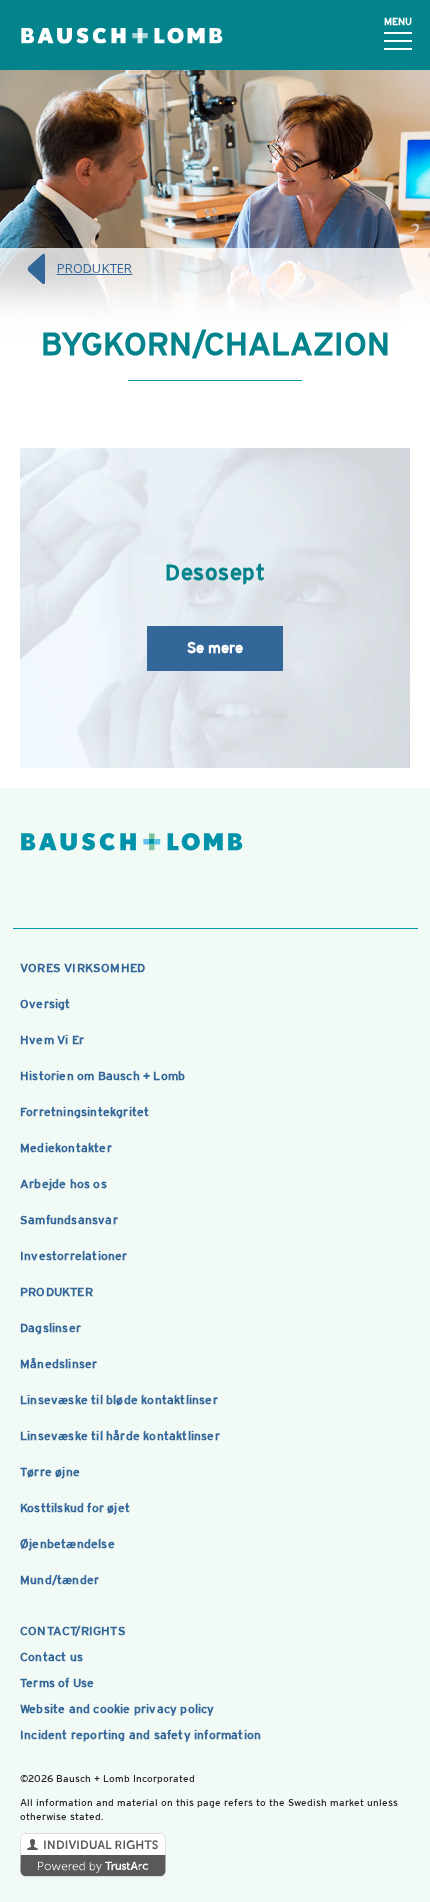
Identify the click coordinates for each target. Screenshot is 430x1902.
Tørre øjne (50, 1472)
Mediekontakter (66, 1148)
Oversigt (45, 1004)
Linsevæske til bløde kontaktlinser (119, 1400)
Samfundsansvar (69, 1220)
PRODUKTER (95, 268)
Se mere (215, 647)
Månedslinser (58, 1364)
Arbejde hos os (63, 1184)
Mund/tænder (59, 1580)
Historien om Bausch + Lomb (102, 1076)
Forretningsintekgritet (84, 1112)
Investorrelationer (74, 1256)
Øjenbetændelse (67, 1544)
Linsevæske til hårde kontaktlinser (120, 1436)
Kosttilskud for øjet (75, 1508)
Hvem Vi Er (52, 1040)
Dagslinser (50, 1328)
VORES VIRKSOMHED (82, 968)
